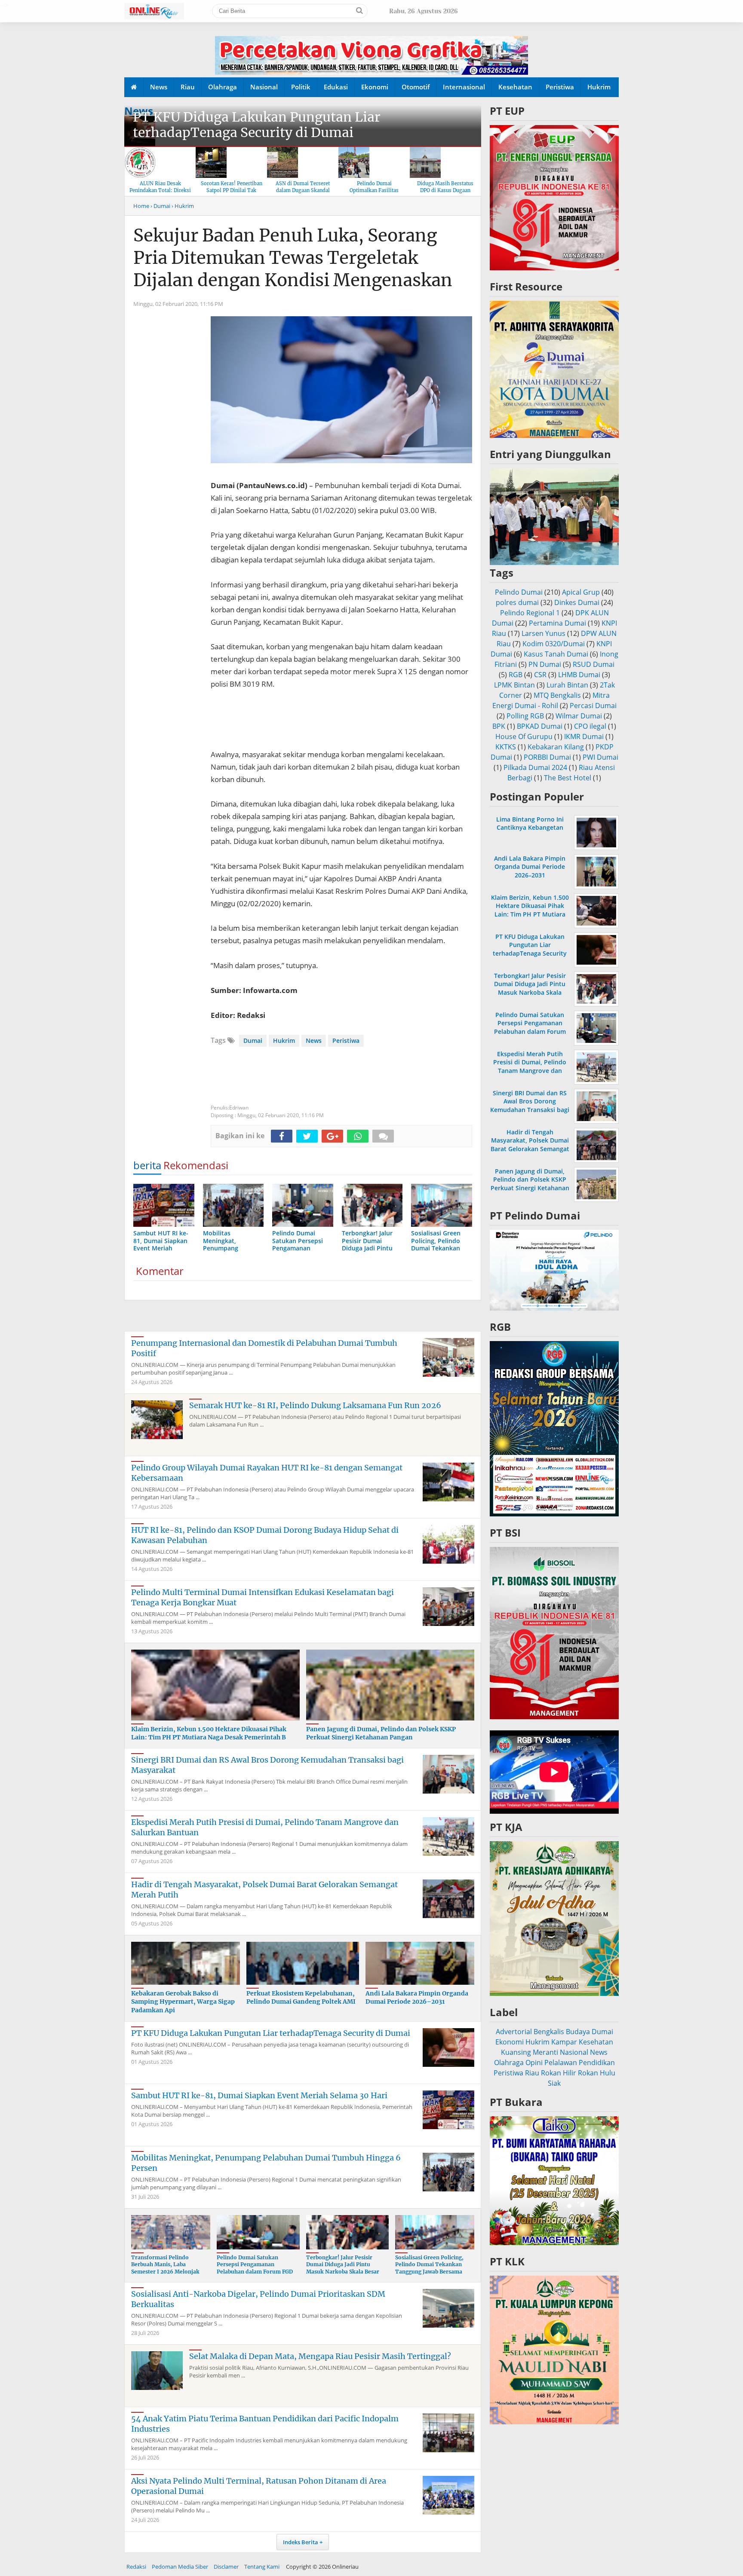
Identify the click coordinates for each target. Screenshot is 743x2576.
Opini (534, 2063)
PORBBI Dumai (547, 757)
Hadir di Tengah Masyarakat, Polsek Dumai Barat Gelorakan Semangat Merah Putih (530, 1144)
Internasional (464, 87)
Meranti (545, 2052)
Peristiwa (560, 87)
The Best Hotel (568, 778)
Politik (301, 87)
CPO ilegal (590, 726)
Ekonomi (375, 87)
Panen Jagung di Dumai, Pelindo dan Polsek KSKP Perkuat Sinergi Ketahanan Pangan (381, 1733)
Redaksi (136, 2567)
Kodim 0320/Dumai (554, 644)
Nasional (264, 87)
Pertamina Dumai (557, 623)
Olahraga (223, 87)
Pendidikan (597, 2063)
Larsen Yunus (543, 633)
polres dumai (517, 602)
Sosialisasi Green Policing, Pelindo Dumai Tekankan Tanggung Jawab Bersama (429, 2265)
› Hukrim (183, 206)
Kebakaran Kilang (556, 747)
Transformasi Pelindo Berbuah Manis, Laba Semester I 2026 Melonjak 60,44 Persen (165, 2268)
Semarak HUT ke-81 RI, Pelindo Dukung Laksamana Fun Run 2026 (315, 1405)
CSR (540, 675)
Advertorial (514, 2032)
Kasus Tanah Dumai (556, 654)
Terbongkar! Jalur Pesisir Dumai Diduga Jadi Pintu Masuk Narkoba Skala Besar (343, 2265)
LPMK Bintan (514, 685)
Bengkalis (549, 2032)
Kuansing (516, 2052)
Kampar (564, 2042)
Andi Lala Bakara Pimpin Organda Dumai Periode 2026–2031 (417, 1998)
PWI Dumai (600, 757)
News (159, 87)
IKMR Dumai (584, 736)
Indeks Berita (301, 2542)
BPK (499, 726)
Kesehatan (515, 87)
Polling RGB (525, 716)
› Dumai (160, 206)
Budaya (578, 2032)
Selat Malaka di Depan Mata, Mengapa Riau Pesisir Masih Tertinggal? (320, 2356)
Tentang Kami (262, 2567)
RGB (516, 675)
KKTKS (506, 747)
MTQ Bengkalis (557, 695)
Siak (554, 2083)
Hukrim (599, 87)
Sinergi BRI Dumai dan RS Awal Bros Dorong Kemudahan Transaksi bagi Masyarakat (530, 1105)
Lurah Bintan (567, 685)
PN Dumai (545, 664)
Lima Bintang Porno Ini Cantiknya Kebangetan (530, 823)
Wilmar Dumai (579, 716)
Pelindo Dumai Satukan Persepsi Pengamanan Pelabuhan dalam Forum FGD (255, 2265)
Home (141, 206)
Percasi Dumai (593, 706)
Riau (188, 87)
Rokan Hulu (597, 2073)
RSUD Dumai (594, 664)
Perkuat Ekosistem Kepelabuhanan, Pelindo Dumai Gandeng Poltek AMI (301, 1998)
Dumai (253, 1040)
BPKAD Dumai (540, 726)
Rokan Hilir (559, 2073)
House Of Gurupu (524, 736)
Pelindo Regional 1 (530, 613)
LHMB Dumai (579, 675)
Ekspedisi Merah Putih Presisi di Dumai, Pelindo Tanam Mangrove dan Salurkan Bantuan (530, 1066)
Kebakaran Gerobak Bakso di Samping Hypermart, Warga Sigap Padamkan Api (183, 2002)
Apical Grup (581, 592)
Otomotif (416, 87)
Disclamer (226, 2567)
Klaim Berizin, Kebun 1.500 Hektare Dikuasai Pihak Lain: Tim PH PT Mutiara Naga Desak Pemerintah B (209, 1733)
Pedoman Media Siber (180, 2567)
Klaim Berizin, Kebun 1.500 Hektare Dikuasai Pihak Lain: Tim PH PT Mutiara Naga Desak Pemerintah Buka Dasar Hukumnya (530, 914)
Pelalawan (561, 2063)
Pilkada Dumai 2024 (535, 767)
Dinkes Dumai (577, 602)
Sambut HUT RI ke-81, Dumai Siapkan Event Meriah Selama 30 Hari (259, 2095)
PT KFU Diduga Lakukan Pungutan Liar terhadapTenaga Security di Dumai (257, 125)
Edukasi (336, 87)
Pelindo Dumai (519, 592)
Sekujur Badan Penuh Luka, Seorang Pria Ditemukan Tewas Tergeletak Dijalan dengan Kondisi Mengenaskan (293, 258)
